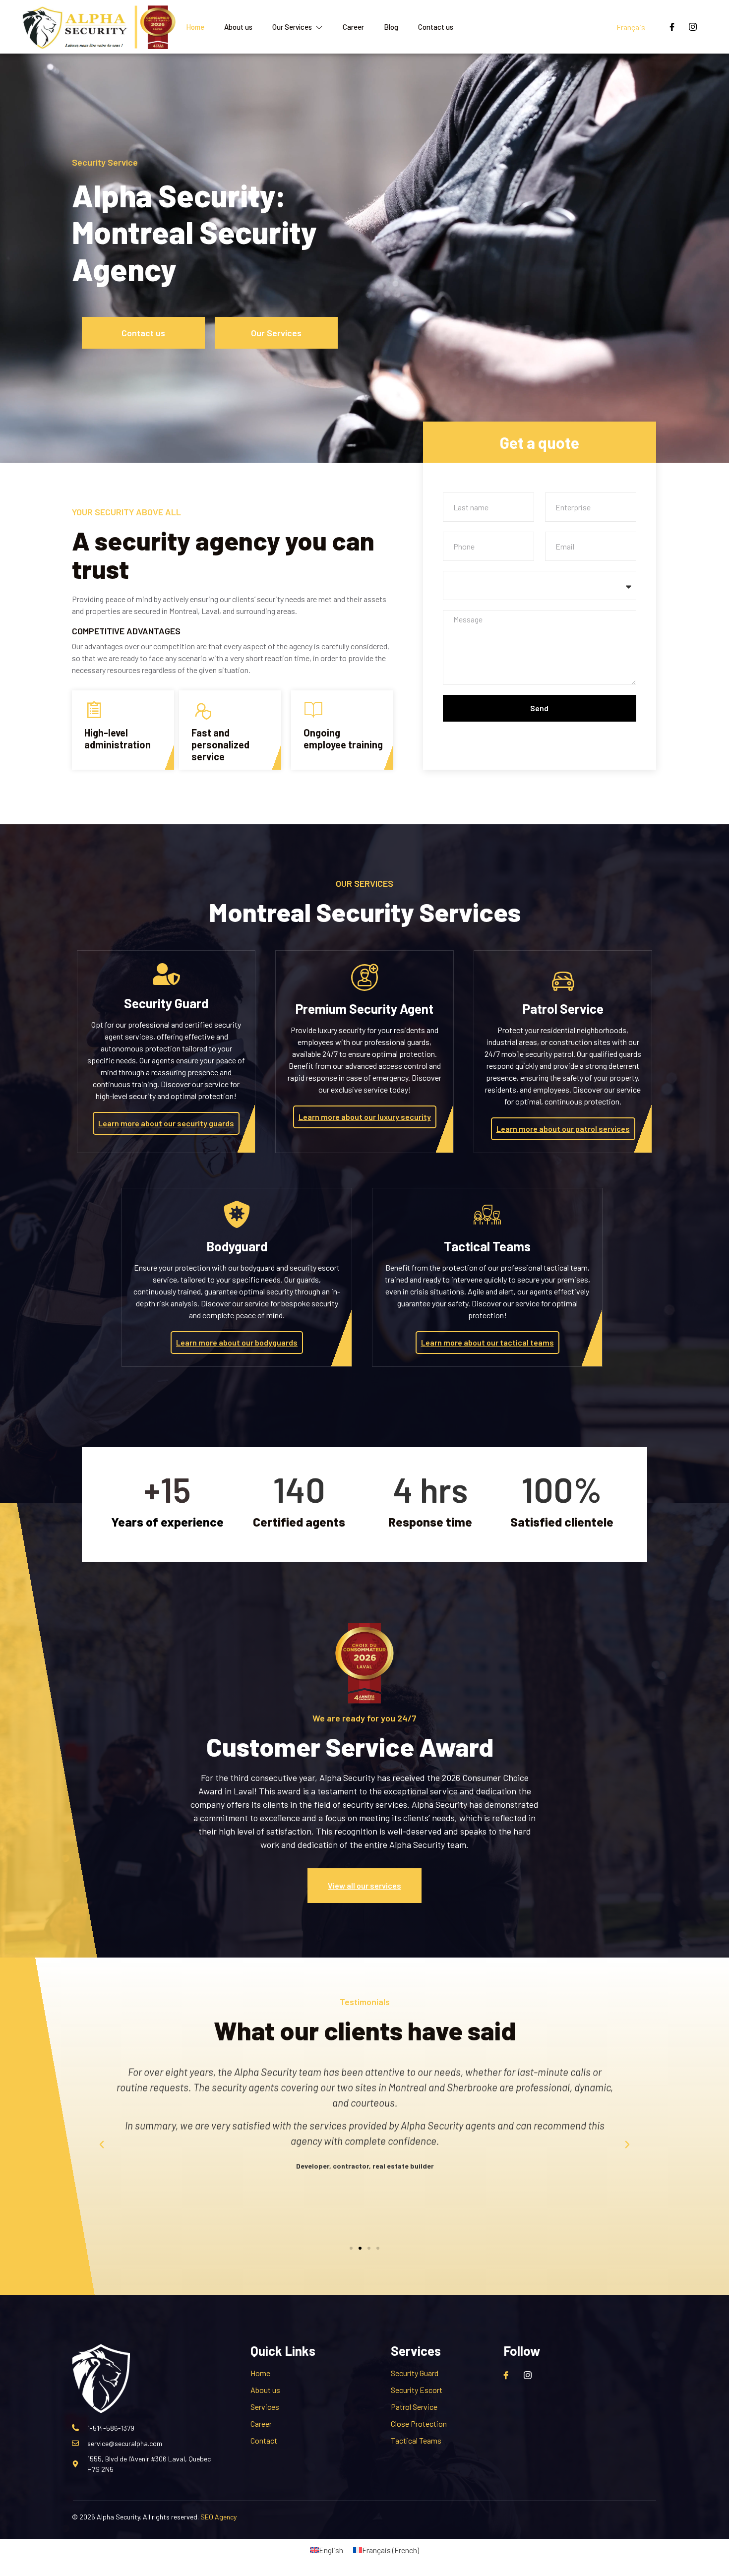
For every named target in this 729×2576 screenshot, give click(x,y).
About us (238, 27)
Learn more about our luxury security (365, 1117)
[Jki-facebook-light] (672, 27)
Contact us (436, 27)
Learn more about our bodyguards (237, 1342)
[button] (102, 2145)
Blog (391, 27)
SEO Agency (218, 2517)
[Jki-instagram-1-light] (693, 27)
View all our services (364, 1885)
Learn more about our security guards (166, 1123)
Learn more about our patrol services (563, 1129)
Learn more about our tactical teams (487, 1342)
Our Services (292, 27)
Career (353, 27)
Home (195, 27)
